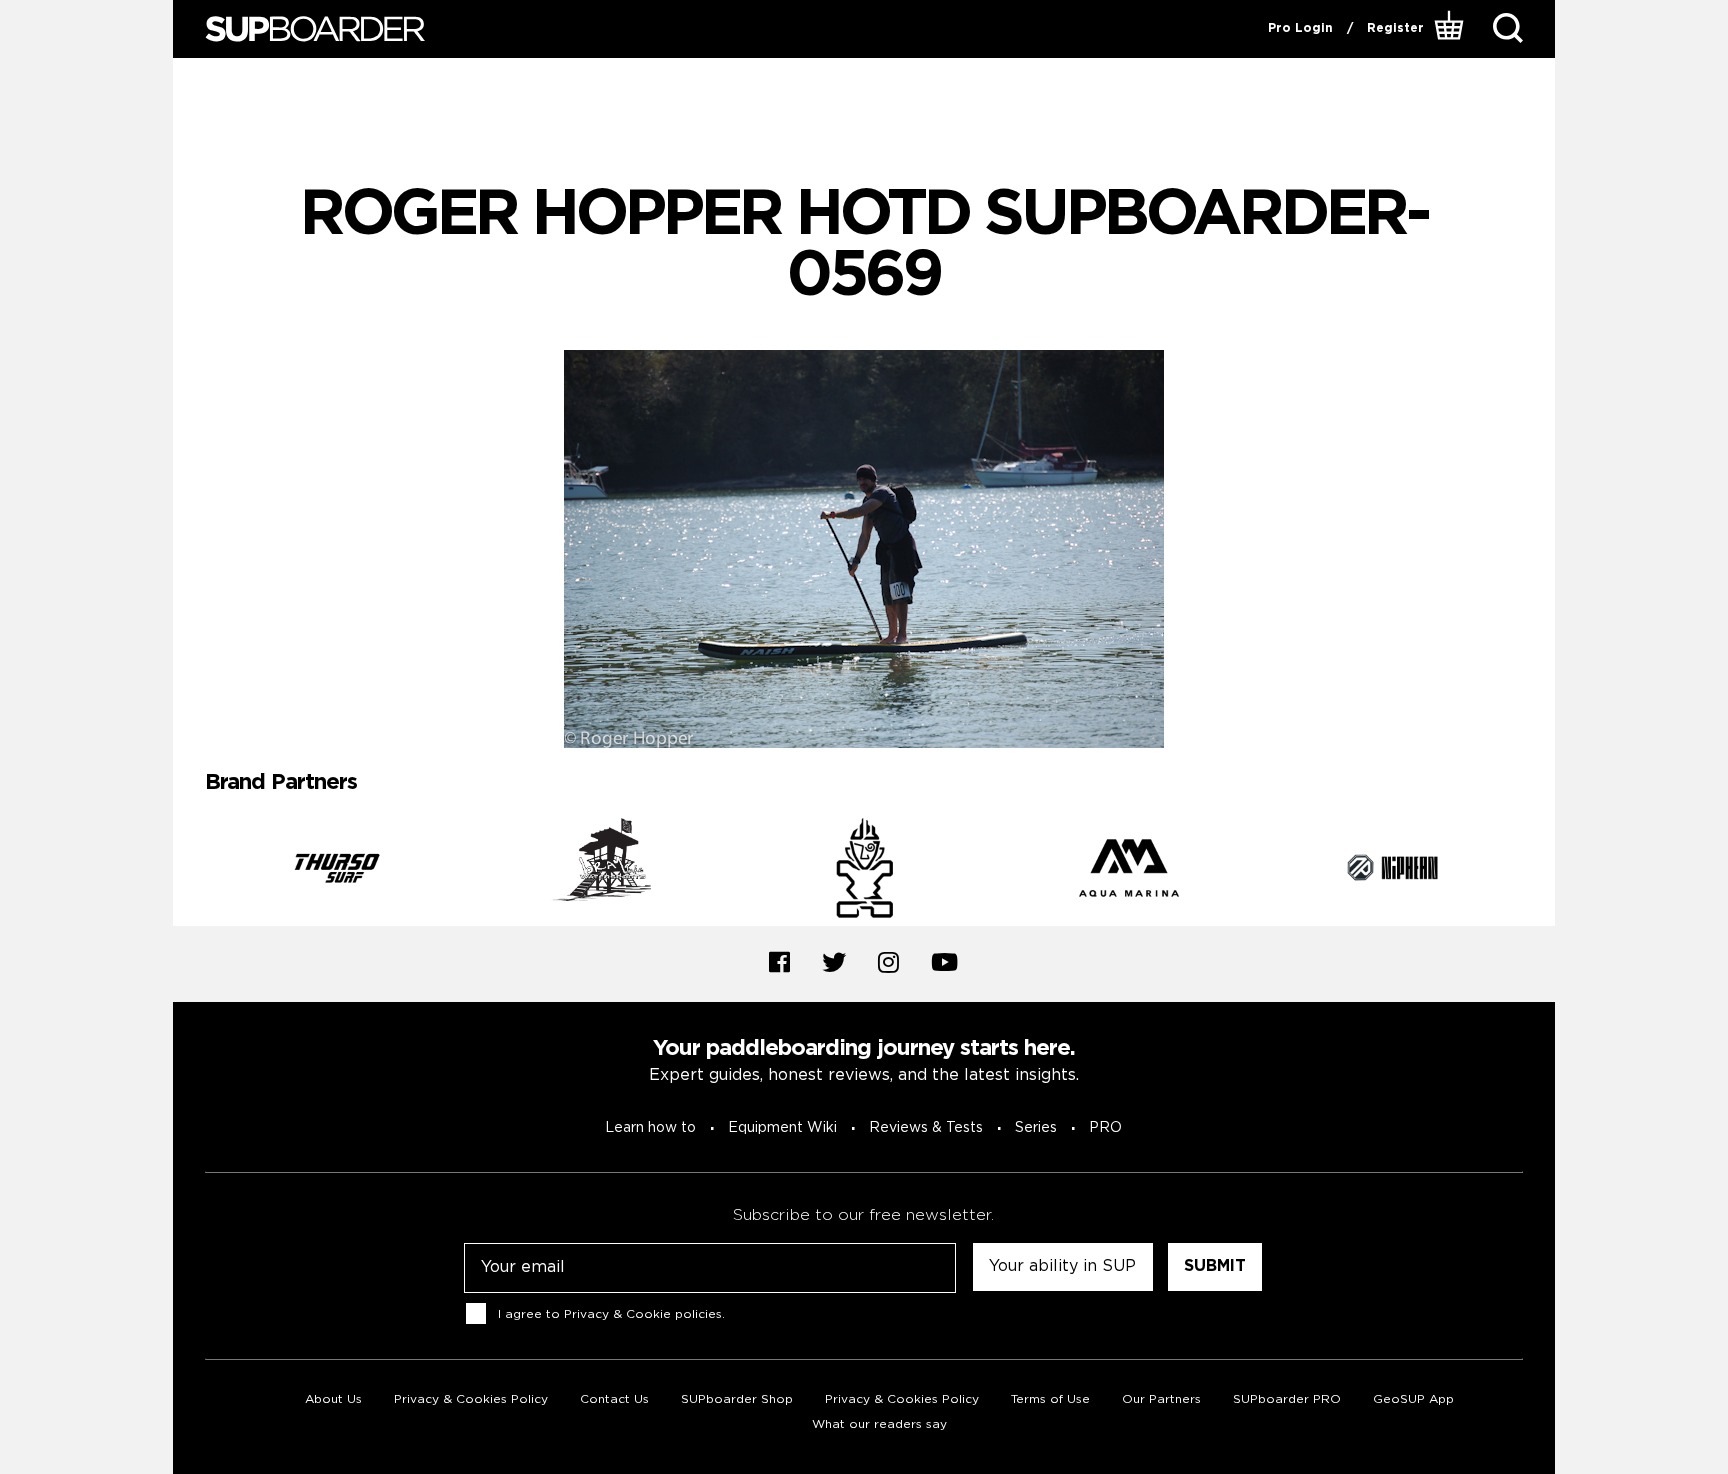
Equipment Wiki (782, 1128)
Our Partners (1161, 1399)
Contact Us (614, 1399)
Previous (190, 872)
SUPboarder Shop (737, 1399)
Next (1538, 872)
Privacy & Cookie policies (643, 1314)
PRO (1105, 1128)
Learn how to (650, 1128)
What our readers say (879, 1424)
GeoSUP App (1413, 1399)
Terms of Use (1050, 1399)
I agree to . (611, 1314)
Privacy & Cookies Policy (471, 1399)
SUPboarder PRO (1287, 1399)
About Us (333, 1399)
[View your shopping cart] (1451, 29)
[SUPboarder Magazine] (315, 29)
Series (1036, 1128)
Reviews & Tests (926, 1128)
